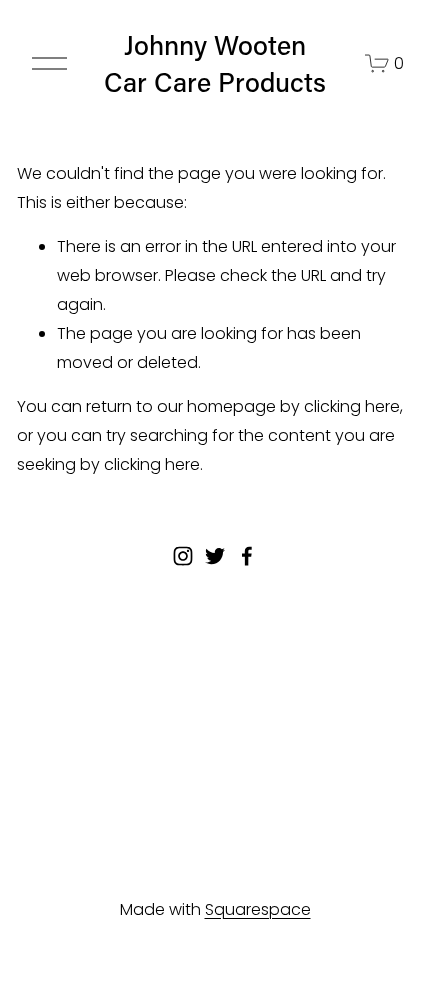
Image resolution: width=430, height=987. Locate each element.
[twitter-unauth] (215, 556)
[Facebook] (247, 556)
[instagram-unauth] (183, 556)
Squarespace (258, 909)
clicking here (352, 406)
